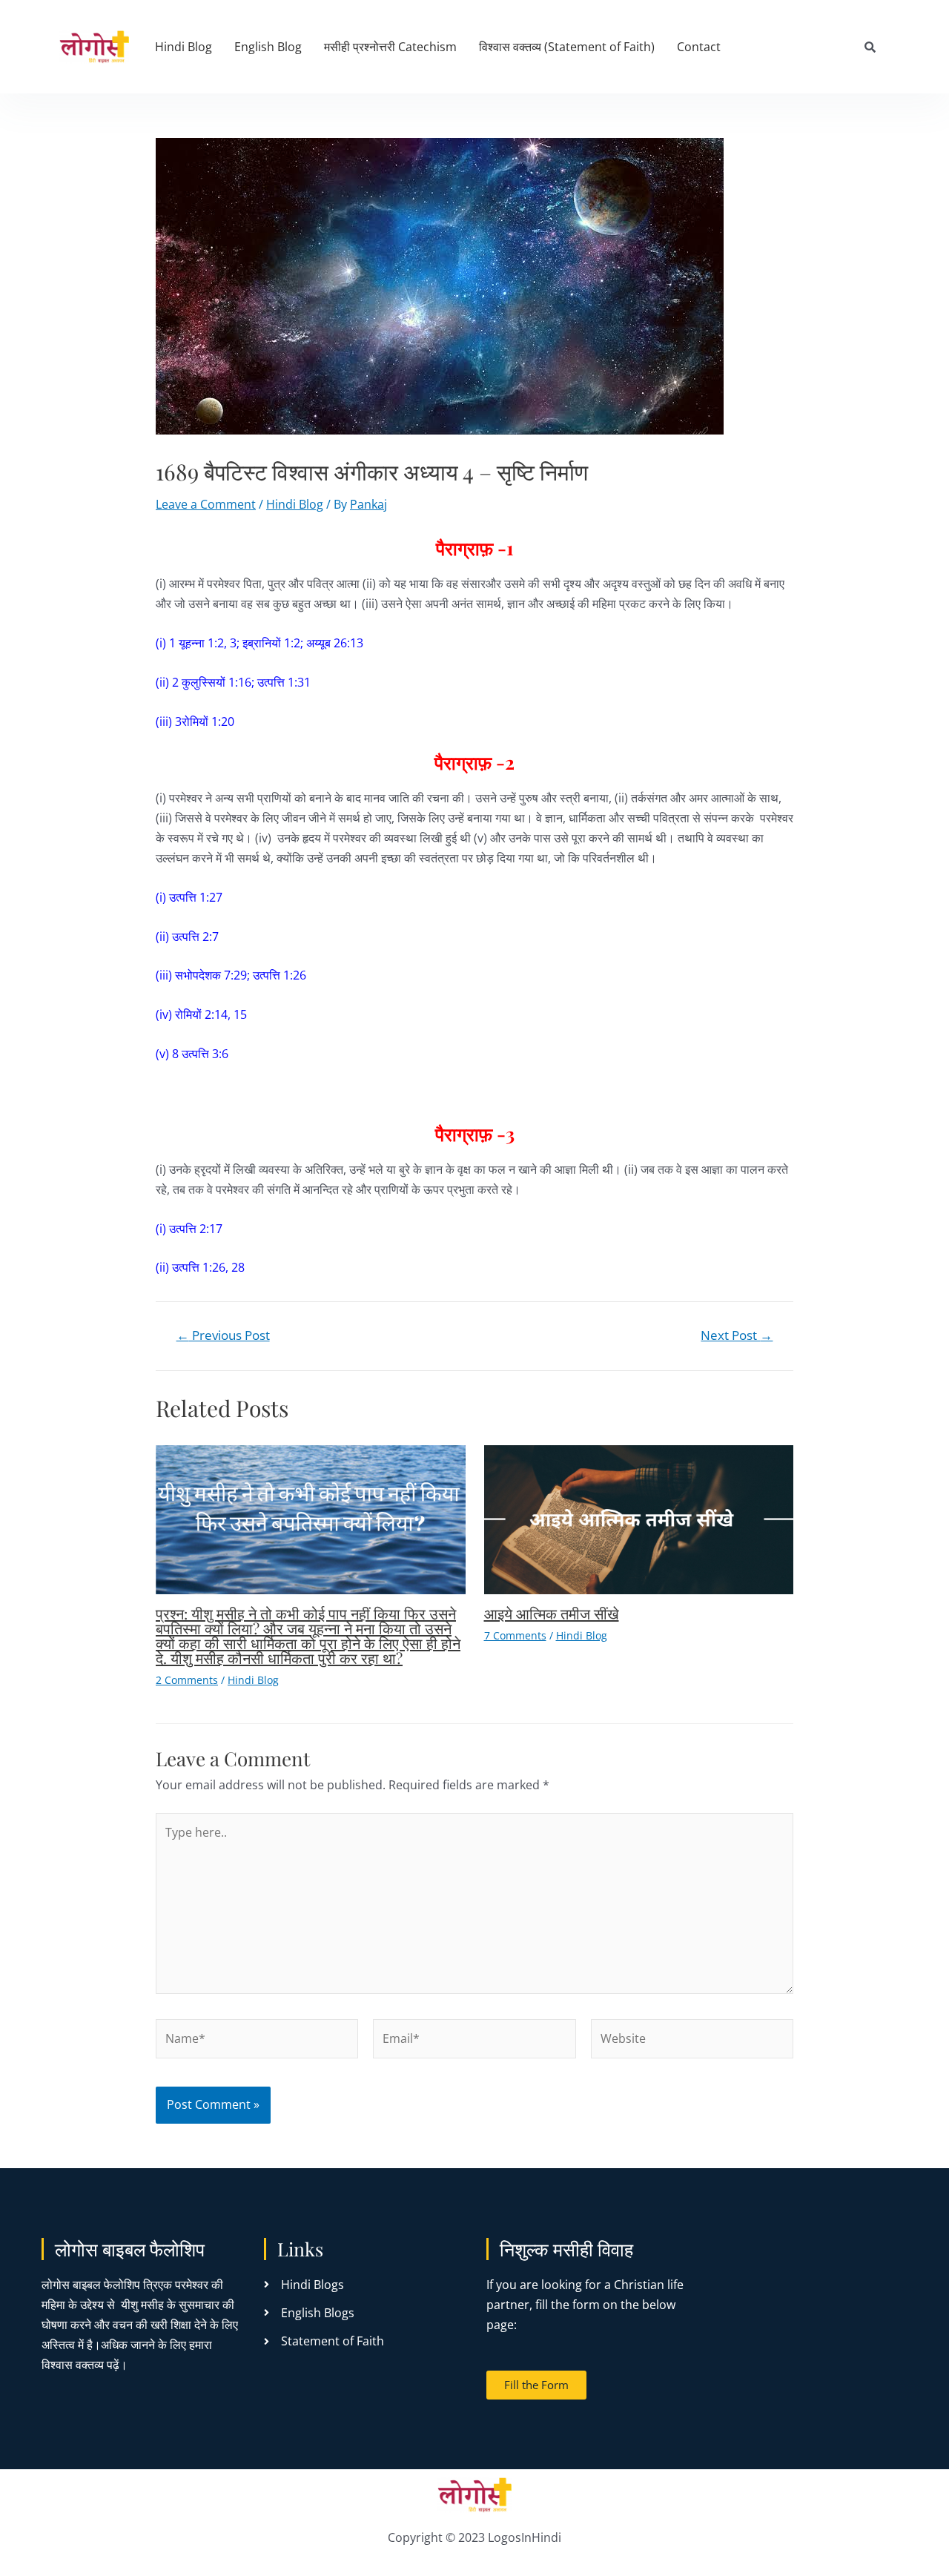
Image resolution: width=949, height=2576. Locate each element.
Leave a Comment (206, 504)
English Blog (268, 47)
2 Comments (187, 1680)
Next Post (737, 1335)
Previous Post (223, 1335)
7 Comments (515, 1635)
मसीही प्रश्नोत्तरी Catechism (390, 47)
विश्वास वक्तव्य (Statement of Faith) (567, 47)
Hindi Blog (183, 47)
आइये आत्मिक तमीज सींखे (552, 1613)
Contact (699, 47)
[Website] (692, 2041)
